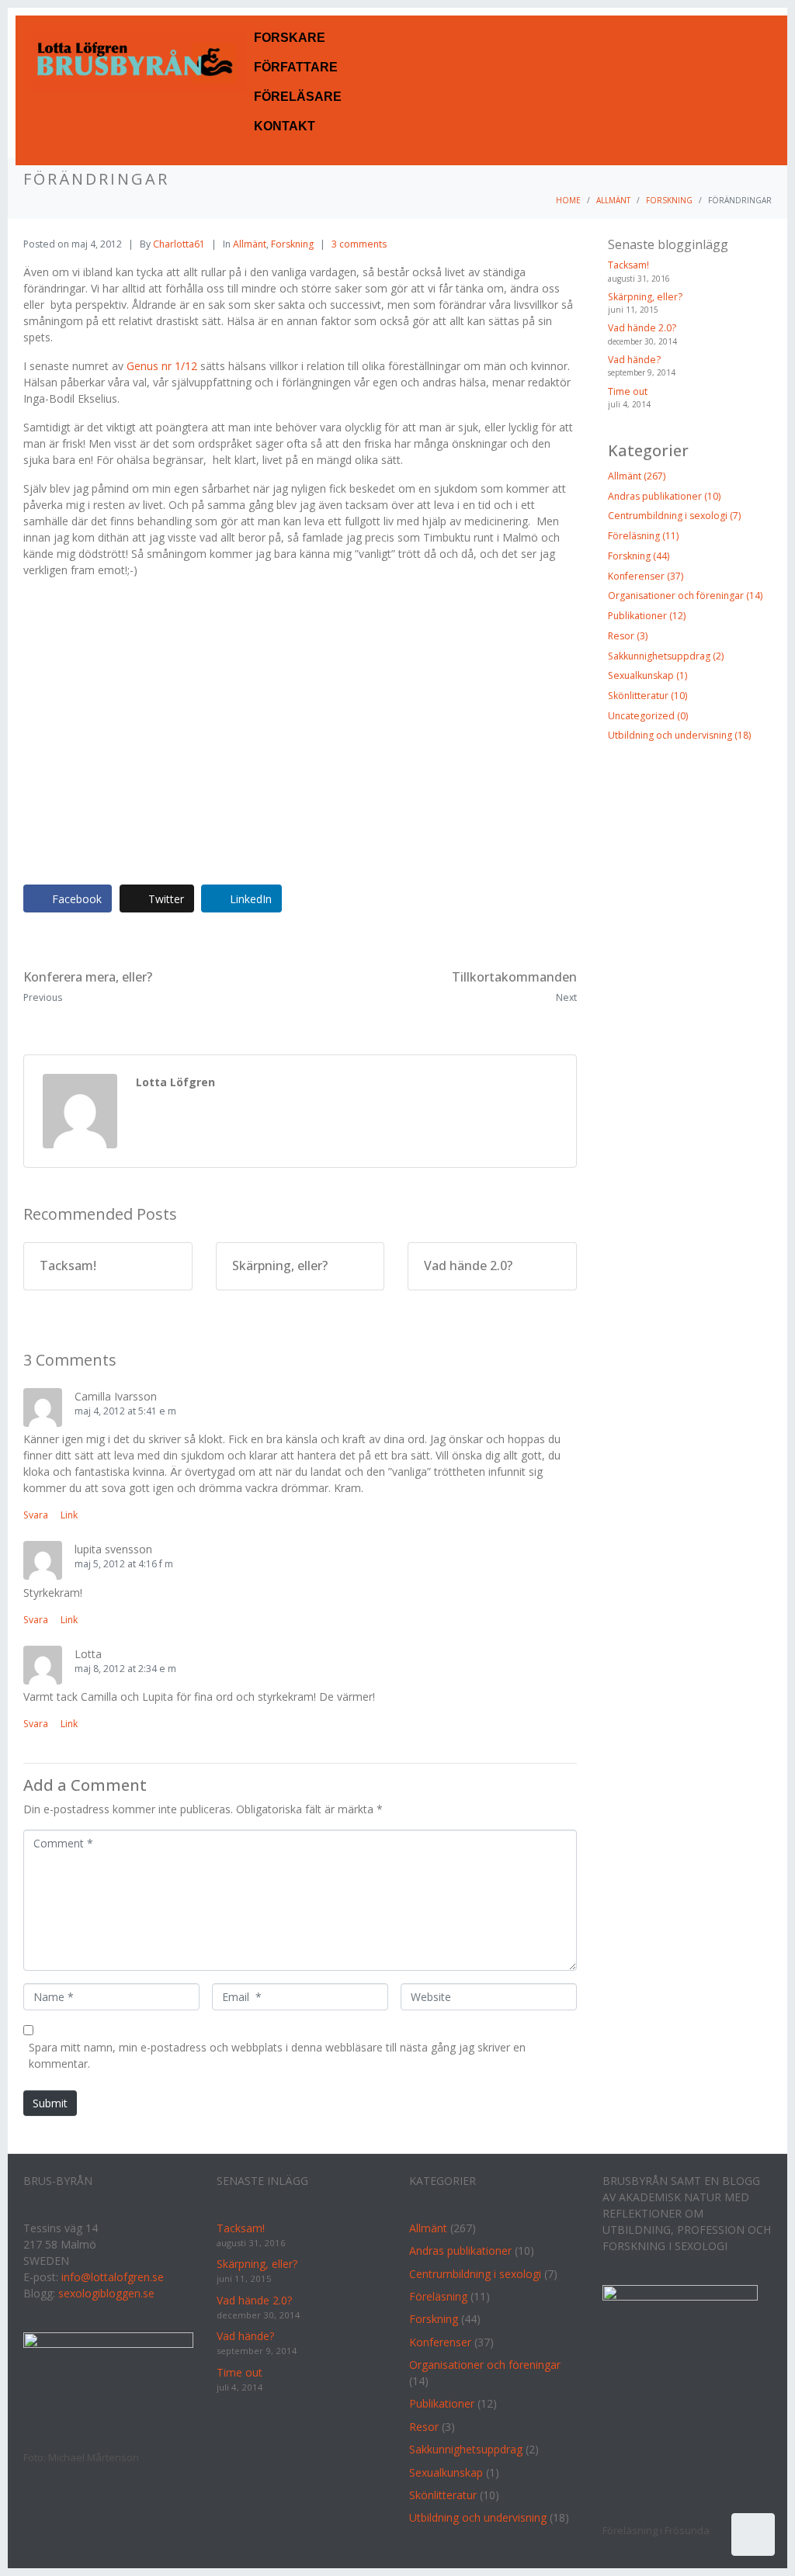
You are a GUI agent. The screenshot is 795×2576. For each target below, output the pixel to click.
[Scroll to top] (753, 2534)
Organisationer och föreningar (485, 2365)
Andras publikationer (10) (664, 496)
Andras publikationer (460, 2251)
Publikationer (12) (647, 616)
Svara (36, 1515)
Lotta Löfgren (175, 1082)
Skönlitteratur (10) (647, 696)
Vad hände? (634, 360)
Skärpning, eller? (645, 297)
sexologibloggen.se (106, 2293)
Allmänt (250, 244)
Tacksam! (628, 265)
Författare (296, 67)
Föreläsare (298, 97)
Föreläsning (438, 2296)
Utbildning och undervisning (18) (679, 735)
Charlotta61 (179, 244)
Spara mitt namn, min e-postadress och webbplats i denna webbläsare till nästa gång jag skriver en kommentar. (277, 2055)
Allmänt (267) (637, 476)
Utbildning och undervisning (478, 2517)
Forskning (292, 244)
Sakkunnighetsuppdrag (466, 2449)
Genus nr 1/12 (163, 366)
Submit (50, 2103)
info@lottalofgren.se (113, 2277)
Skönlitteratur (443, 2495)
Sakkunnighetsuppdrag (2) (666, 656)
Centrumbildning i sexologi (475, 2274)
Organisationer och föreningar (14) (685, 596)
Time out (628, 391)
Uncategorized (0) (648, 716)
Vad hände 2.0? (642, 328)
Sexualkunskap (446, 2472)
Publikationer (442, 2403)
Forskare (290, 38)
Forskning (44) (639, 556)
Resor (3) (628, 636)
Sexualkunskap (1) (647, 675)
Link (69, 1515)
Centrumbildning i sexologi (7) (674, 516)
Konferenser (440, 2342)
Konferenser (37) (646, 576)
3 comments (359, 244)
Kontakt (285, 126)
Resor (424, 2427)
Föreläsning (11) (643, 536)
